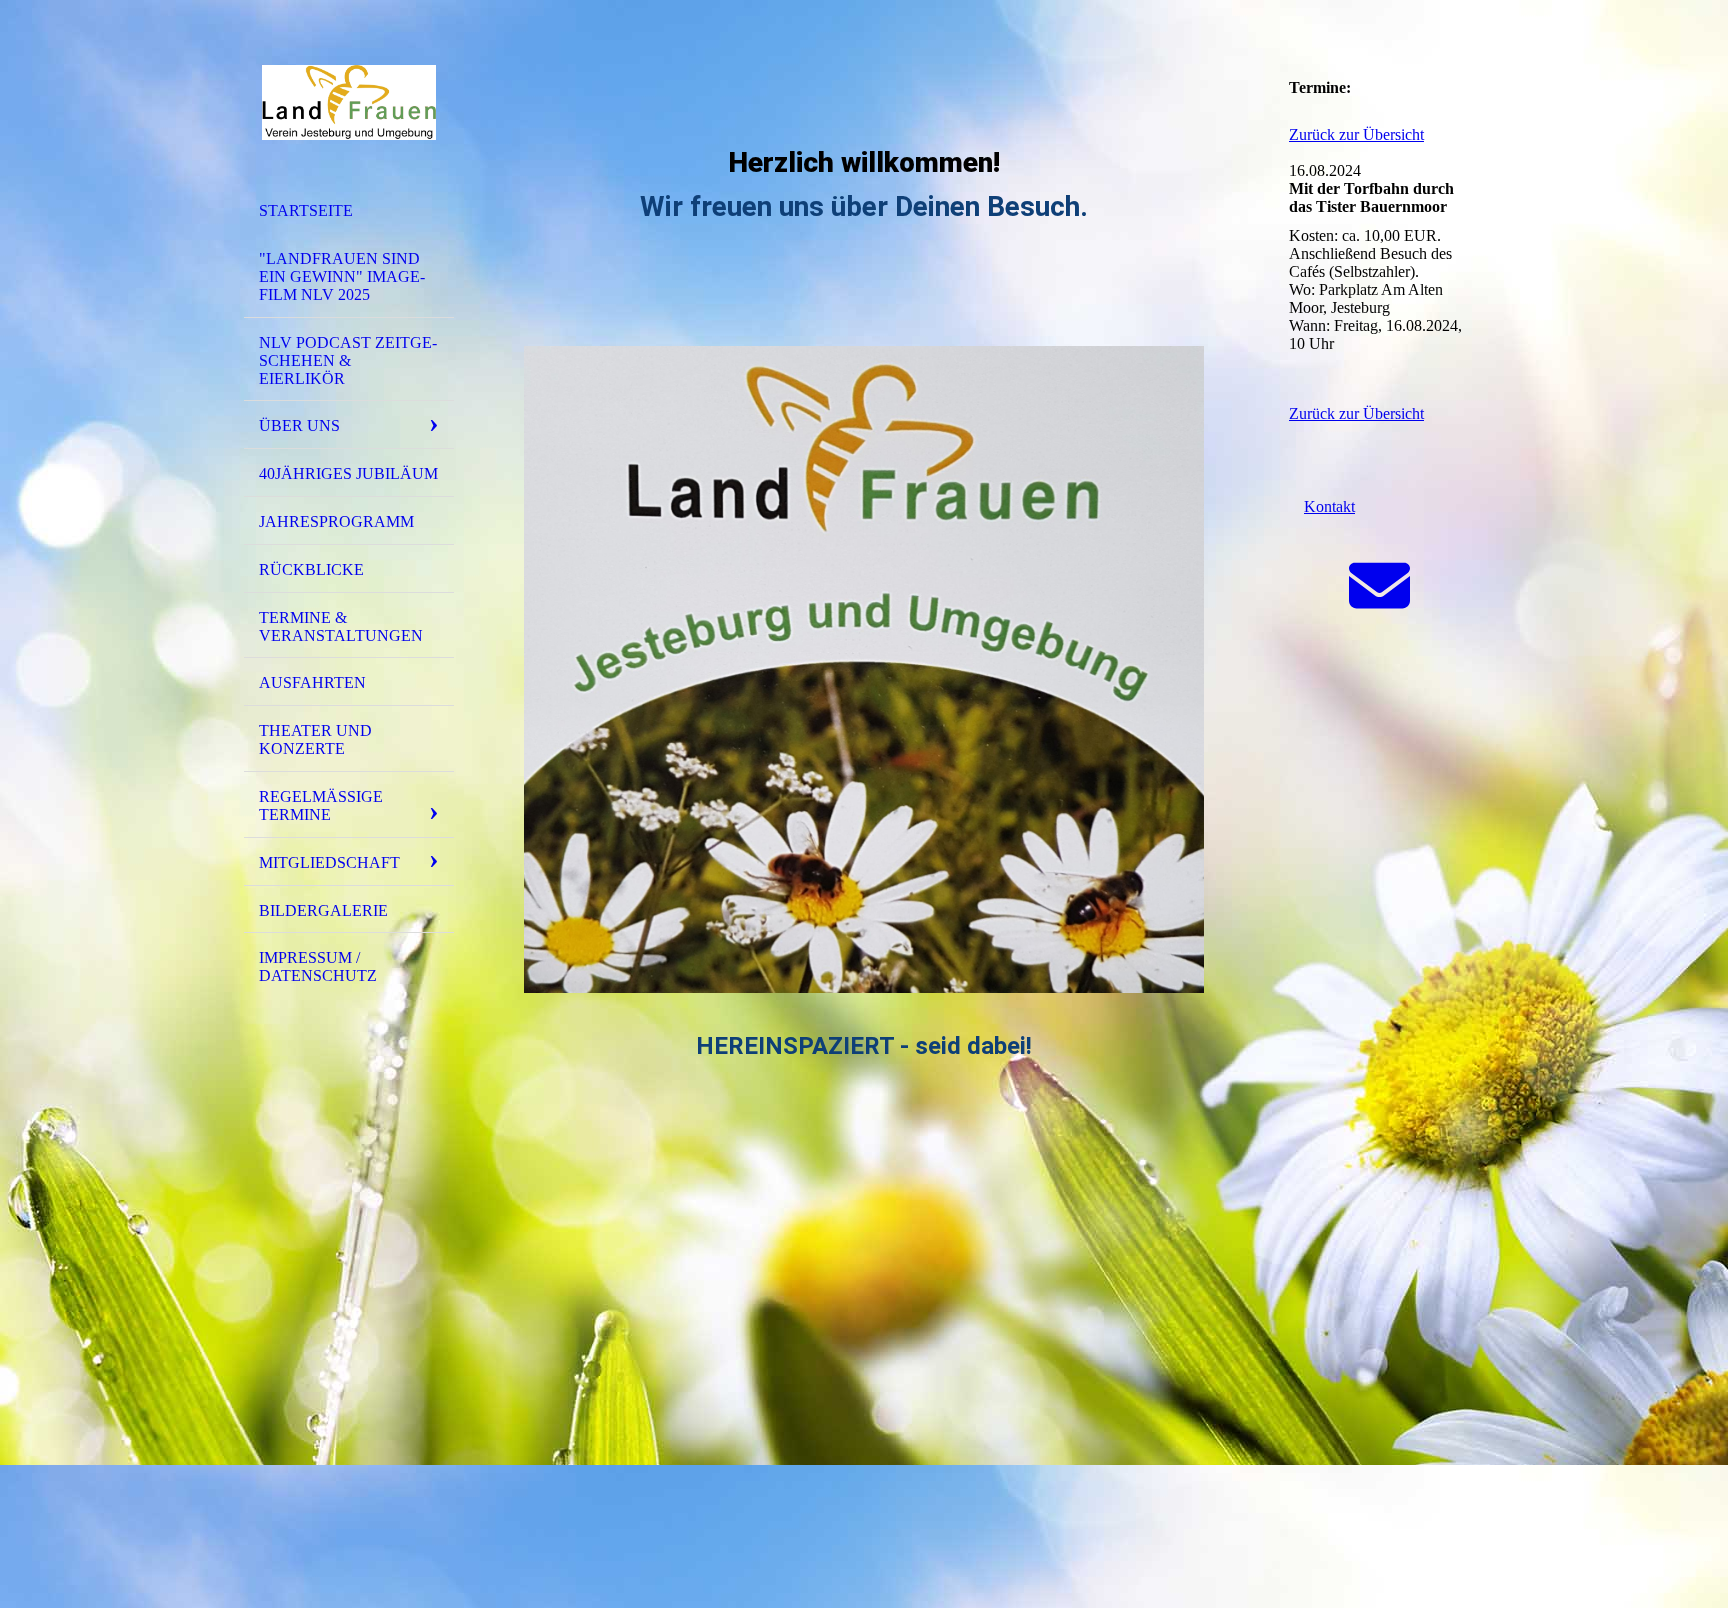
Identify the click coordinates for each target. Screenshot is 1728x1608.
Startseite (306, 210)
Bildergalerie (323, 910)
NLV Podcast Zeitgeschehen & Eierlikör (348, 360)
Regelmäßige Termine (321, 805)
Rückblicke (311, 569)
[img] (349, 103)
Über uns (299, 425)
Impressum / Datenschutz (318, 966)
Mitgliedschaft (329, 862)
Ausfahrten (312, 682)
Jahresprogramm (336, 521)
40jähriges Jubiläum (348, 473)
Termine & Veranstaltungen (341, 626)
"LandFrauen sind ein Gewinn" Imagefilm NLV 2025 (342, 276)
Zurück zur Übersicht (1356, 134)
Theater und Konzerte (315, 739)
